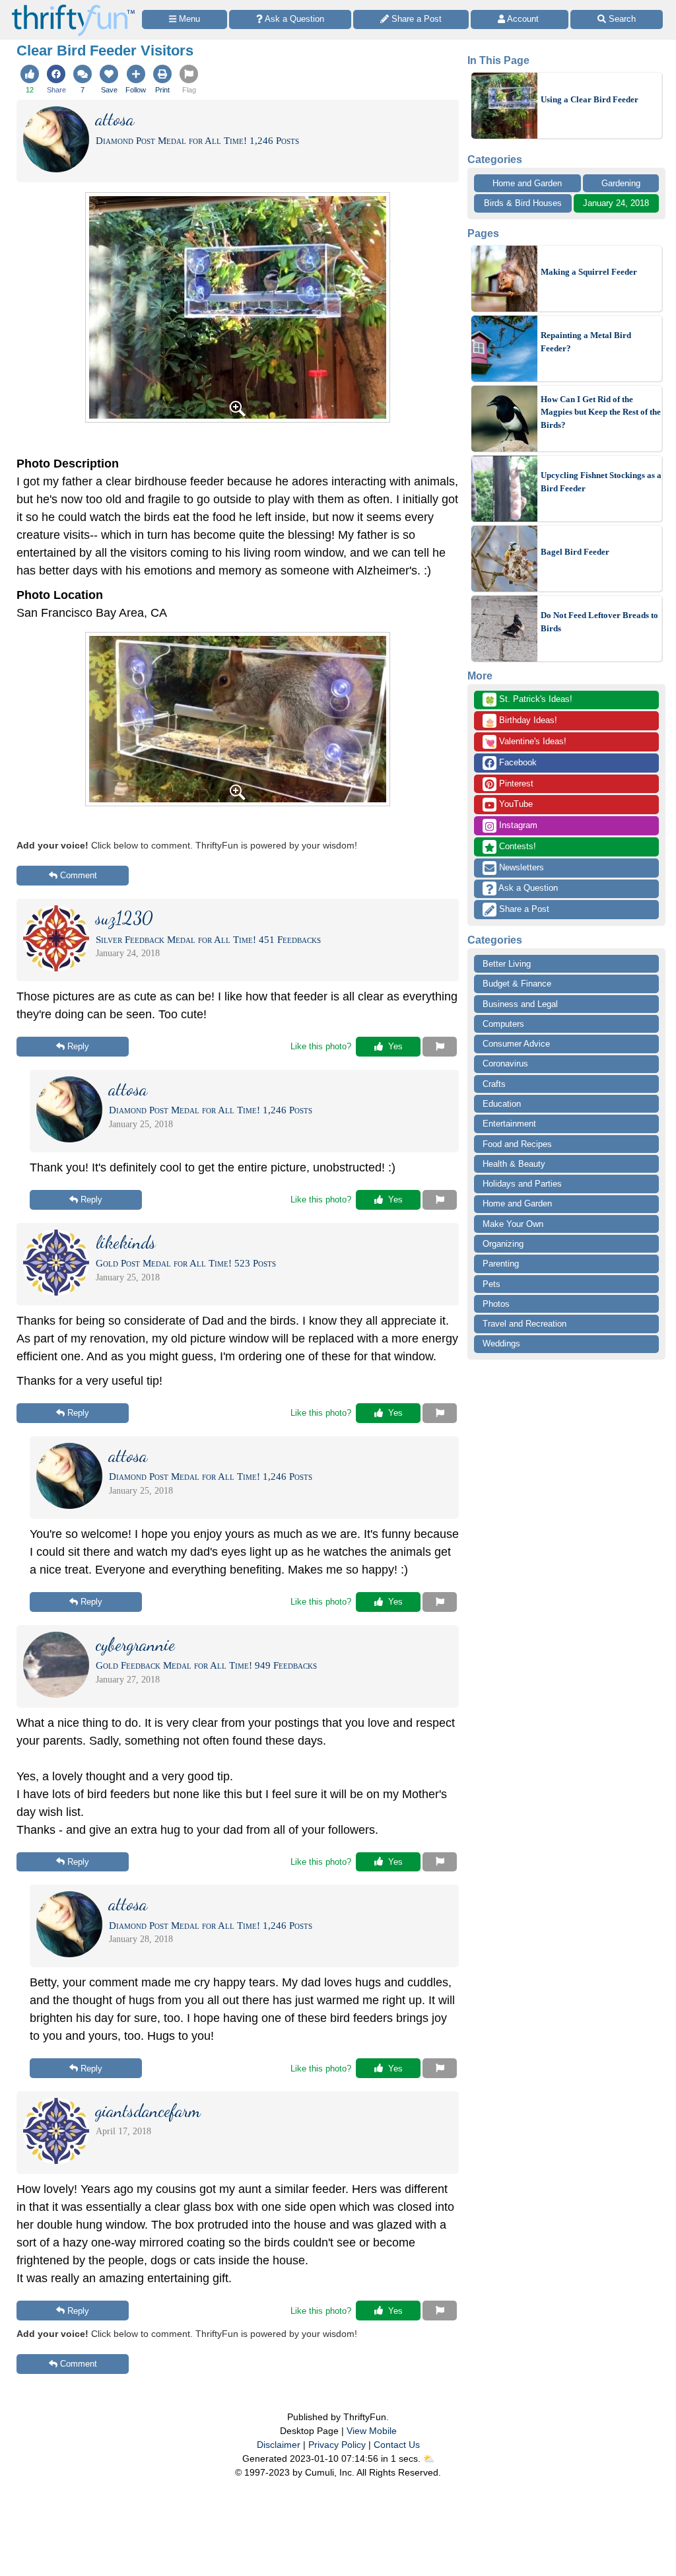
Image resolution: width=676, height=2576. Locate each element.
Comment (79, 875)
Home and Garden (527, 183)
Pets (491, 1284)
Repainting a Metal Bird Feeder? (586, 342)
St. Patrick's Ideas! (528, 700)
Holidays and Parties (522, 1184)
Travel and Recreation (524, 1324)
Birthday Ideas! (521, 721)
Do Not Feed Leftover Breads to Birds (599, 622)
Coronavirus (505, 1063)
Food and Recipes (517, 1144)
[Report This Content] (440, 1047)
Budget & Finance (517, 984)
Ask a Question (527, 888)
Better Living (507, 964)
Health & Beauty (514, 1164)
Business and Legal (520, 1004)
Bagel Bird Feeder (575, 552)
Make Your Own (513, 1224)
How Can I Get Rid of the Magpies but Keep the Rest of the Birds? (601, 412)
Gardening (621, 183)
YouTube (515, 804)
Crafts (494, 1084)
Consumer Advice (516, 1044)
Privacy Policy (337, 2445)
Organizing (503, 1244)
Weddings (501, 1343)
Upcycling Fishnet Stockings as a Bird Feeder (601, 482)
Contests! (516, 846)
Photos (496, 1304)
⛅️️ (429, 2458)
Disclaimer (279, 2445)
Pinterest (515, 783)
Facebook (517, 762)
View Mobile (372, 2431)
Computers (503, 1024)
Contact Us (397, 2445)
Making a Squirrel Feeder (589, 272)
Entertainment (509, 1124)
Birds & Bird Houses (523, 203)
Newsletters (520, 867)
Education (502, 1104)
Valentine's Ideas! (525, 742)
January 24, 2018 (616, 203)
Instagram (517, 825)
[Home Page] (73, 8)
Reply (78, 1046)
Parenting (501, 1264)
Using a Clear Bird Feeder (590, 99)
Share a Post (523, 909)
